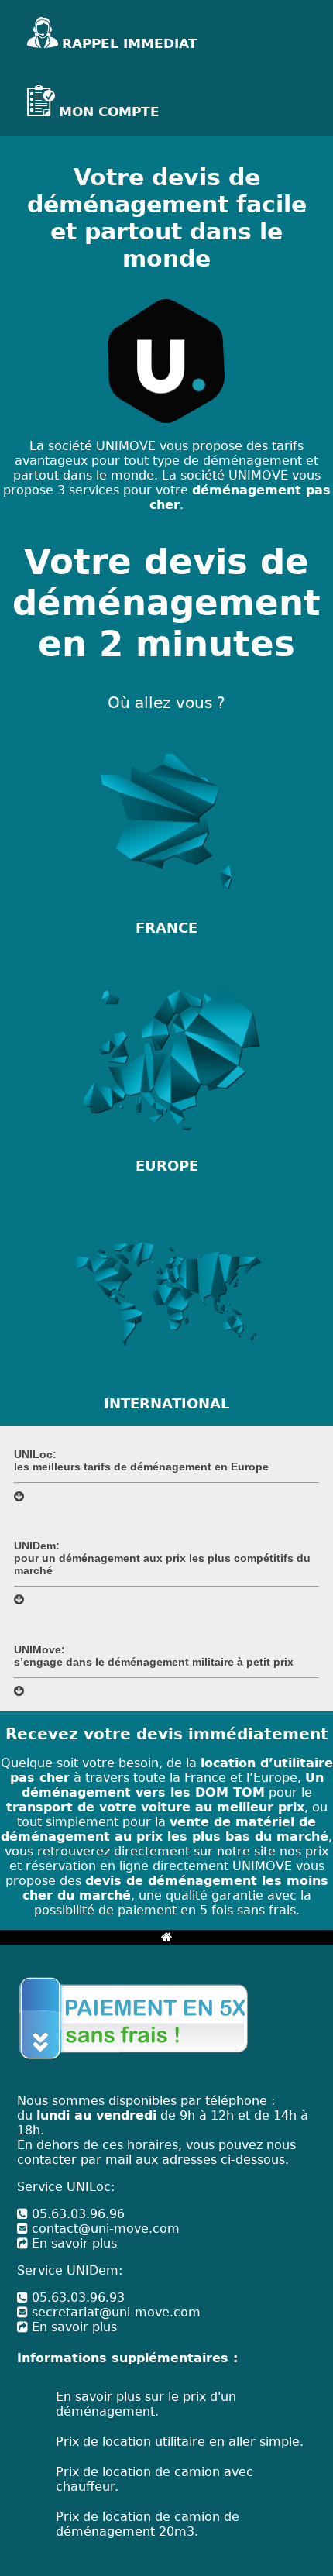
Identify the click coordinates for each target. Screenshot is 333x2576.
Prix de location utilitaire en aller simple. (180, 2442)
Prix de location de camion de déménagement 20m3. (148, 2524)
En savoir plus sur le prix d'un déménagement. (146, 2404)
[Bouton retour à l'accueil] (167, 1937)
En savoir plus (72, 2243)
